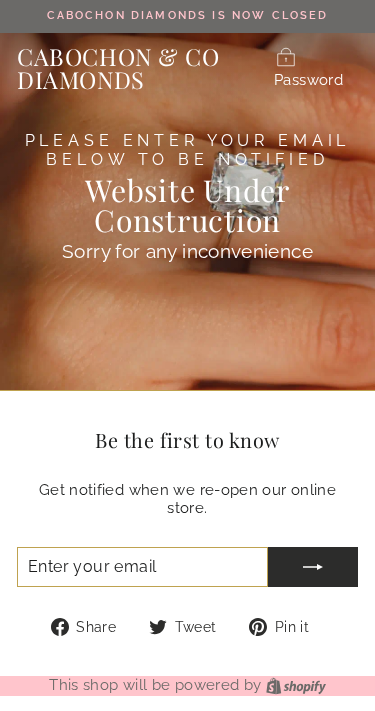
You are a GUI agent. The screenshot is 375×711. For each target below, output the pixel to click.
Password (308, 79)
